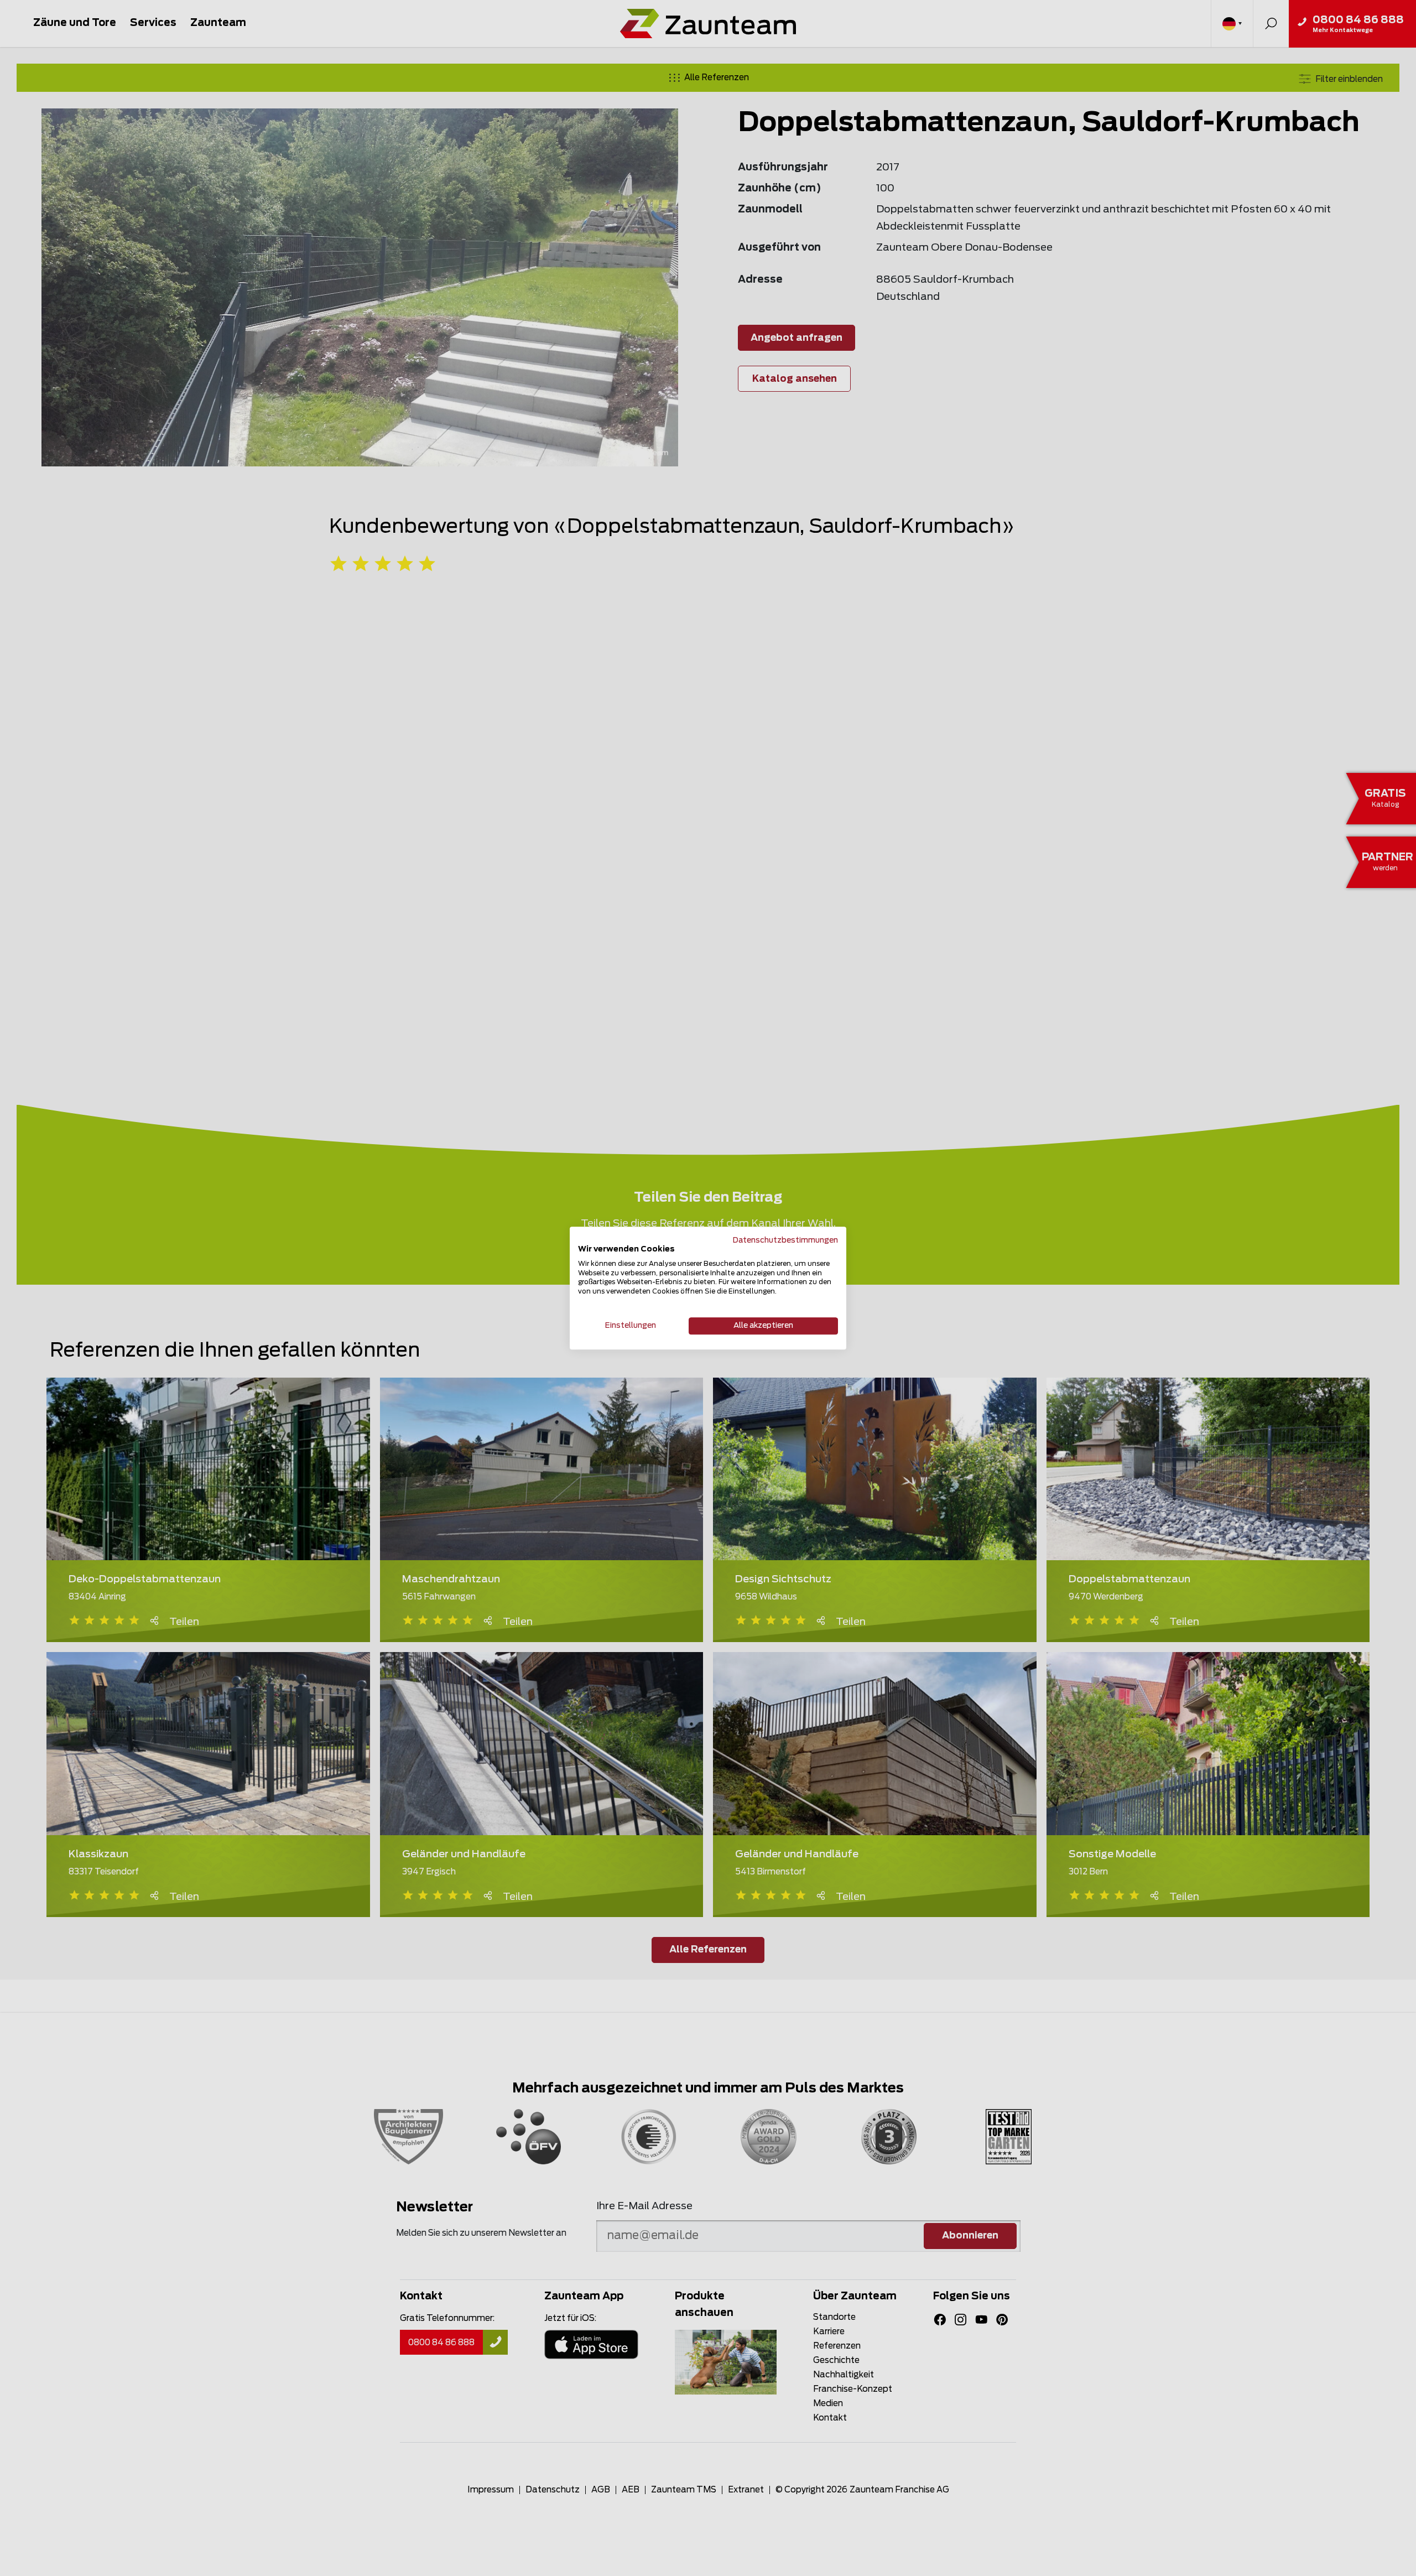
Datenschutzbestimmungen (785, 1240)
